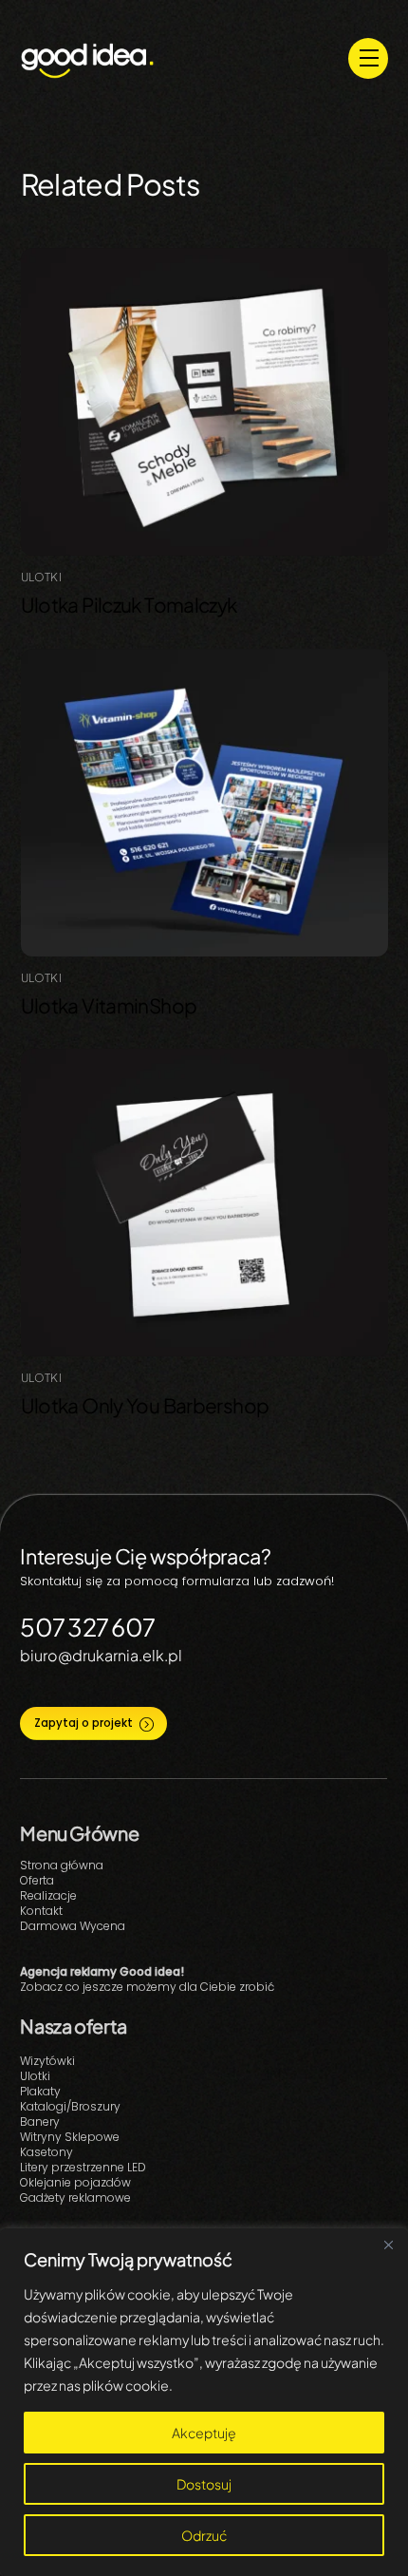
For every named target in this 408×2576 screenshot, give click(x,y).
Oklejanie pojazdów (75, 2182)
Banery (40, 2121)
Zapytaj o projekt (83, 1723)
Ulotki (41, 577)
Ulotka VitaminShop (109, 1005)
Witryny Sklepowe (70, 2137)
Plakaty (40, 2091)
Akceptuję (204, 2433)
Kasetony (46, 2152)
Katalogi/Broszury (70, 2106)
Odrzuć (204, 2535)
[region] (204, 2402)
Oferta (37, 1880)
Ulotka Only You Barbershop (145, 1405)
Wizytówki (47, 2061)
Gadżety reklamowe (75, 2197)
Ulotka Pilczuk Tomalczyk (129, 605)
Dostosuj (204, 2484)
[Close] (388, 2245)
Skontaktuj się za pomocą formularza (135, 1581)
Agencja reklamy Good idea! (102, 1971)
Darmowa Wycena (73, 1926)
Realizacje (48, 1895)
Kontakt (41, 1911)
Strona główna (62, 1865)
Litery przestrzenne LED (83, 2167)
